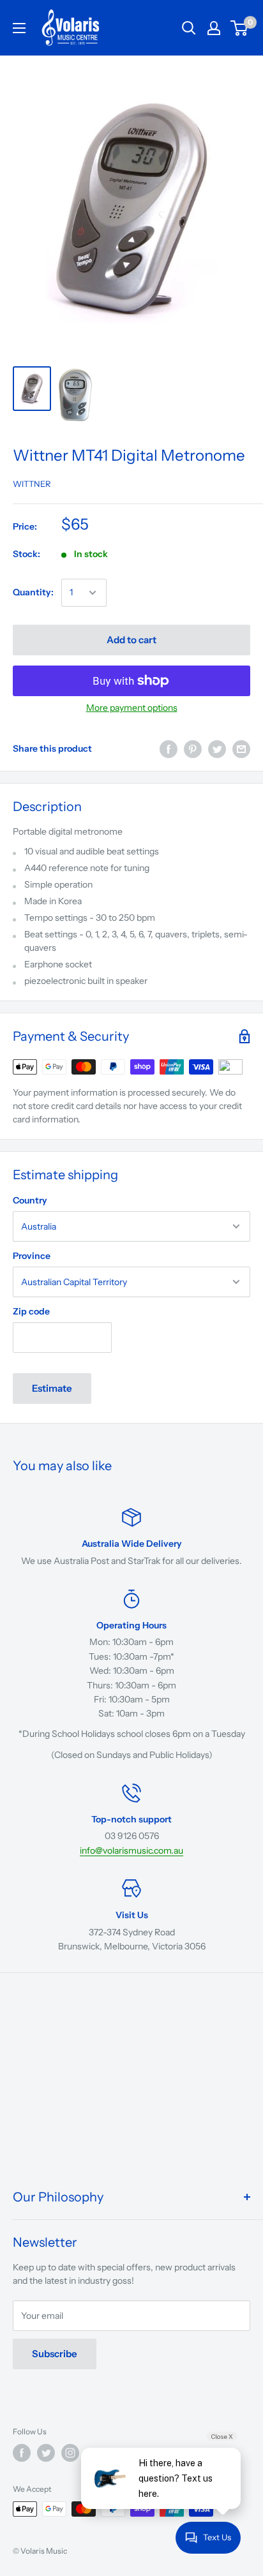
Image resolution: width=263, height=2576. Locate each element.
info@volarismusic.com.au (131, 1850)
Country (30, 1200)
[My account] (214, 28)
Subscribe (55, 2354)
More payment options (132, 708)
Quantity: (33, 592)
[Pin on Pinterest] (193, 749)
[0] (240, 28)
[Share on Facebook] (169, 749)
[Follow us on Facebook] (22, 2453)
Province (32, 1256)
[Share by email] (241, 749)
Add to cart (131, 640)
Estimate (52, 1388)
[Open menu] (19, 28)
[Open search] (189, 28)
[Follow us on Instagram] (70, 2453)
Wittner (32, 484)
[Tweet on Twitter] (217, 749)
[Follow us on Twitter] (46, 2453)
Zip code (31, 1311)
